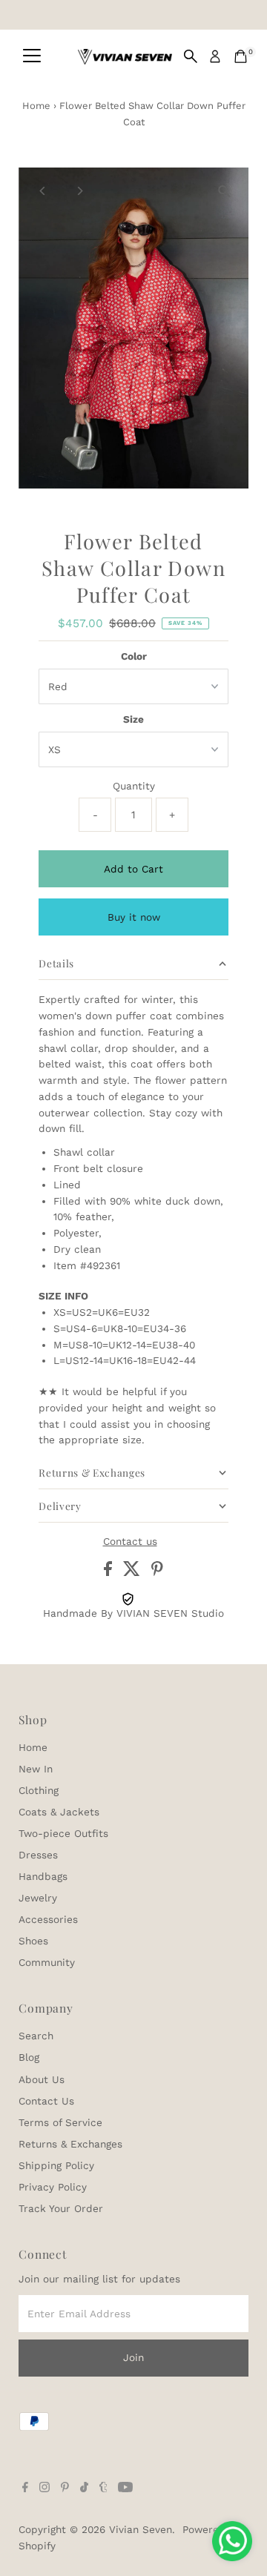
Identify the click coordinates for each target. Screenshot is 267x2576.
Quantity (134, 786)
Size (133, 719)
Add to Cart (133, 869)
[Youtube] (125, 2489)
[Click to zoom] (224, 192)
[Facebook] (25, 2489)
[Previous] (43, 191)
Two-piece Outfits (63, 1833)
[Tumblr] (103, 2489)
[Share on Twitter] (133, 1572)
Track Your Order (61, 2208)
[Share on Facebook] (110, 1572)
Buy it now (134, 917)
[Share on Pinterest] (157, 1572)
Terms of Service (60, 2122)
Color (134, 656)
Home (36, 106)
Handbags (43, 1876)
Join (133, 2357)
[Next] (79, 191)
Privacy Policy (53, 2187)
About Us (42, 2079)
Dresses (38, 1855)
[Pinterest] (65, 2489)
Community (47, 1962)
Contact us (130, 1542)
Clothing (39, 1790)
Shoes (33, 1941)
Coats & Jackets (59, 1812)
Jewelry (38, 1898)
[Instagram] (44, 2489)
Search (36, 2036)
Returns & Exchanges (70, 2144)
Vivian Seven (141, 2529)
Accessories (48, 1919)
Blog (29, 2057)
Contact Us (46, 2101)
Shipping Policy (56, 2165)
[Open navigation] (32, 56)
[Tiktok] (84, 2489)
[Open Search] (191, 56)
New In (36, 1769)
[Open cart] (241, 56)
